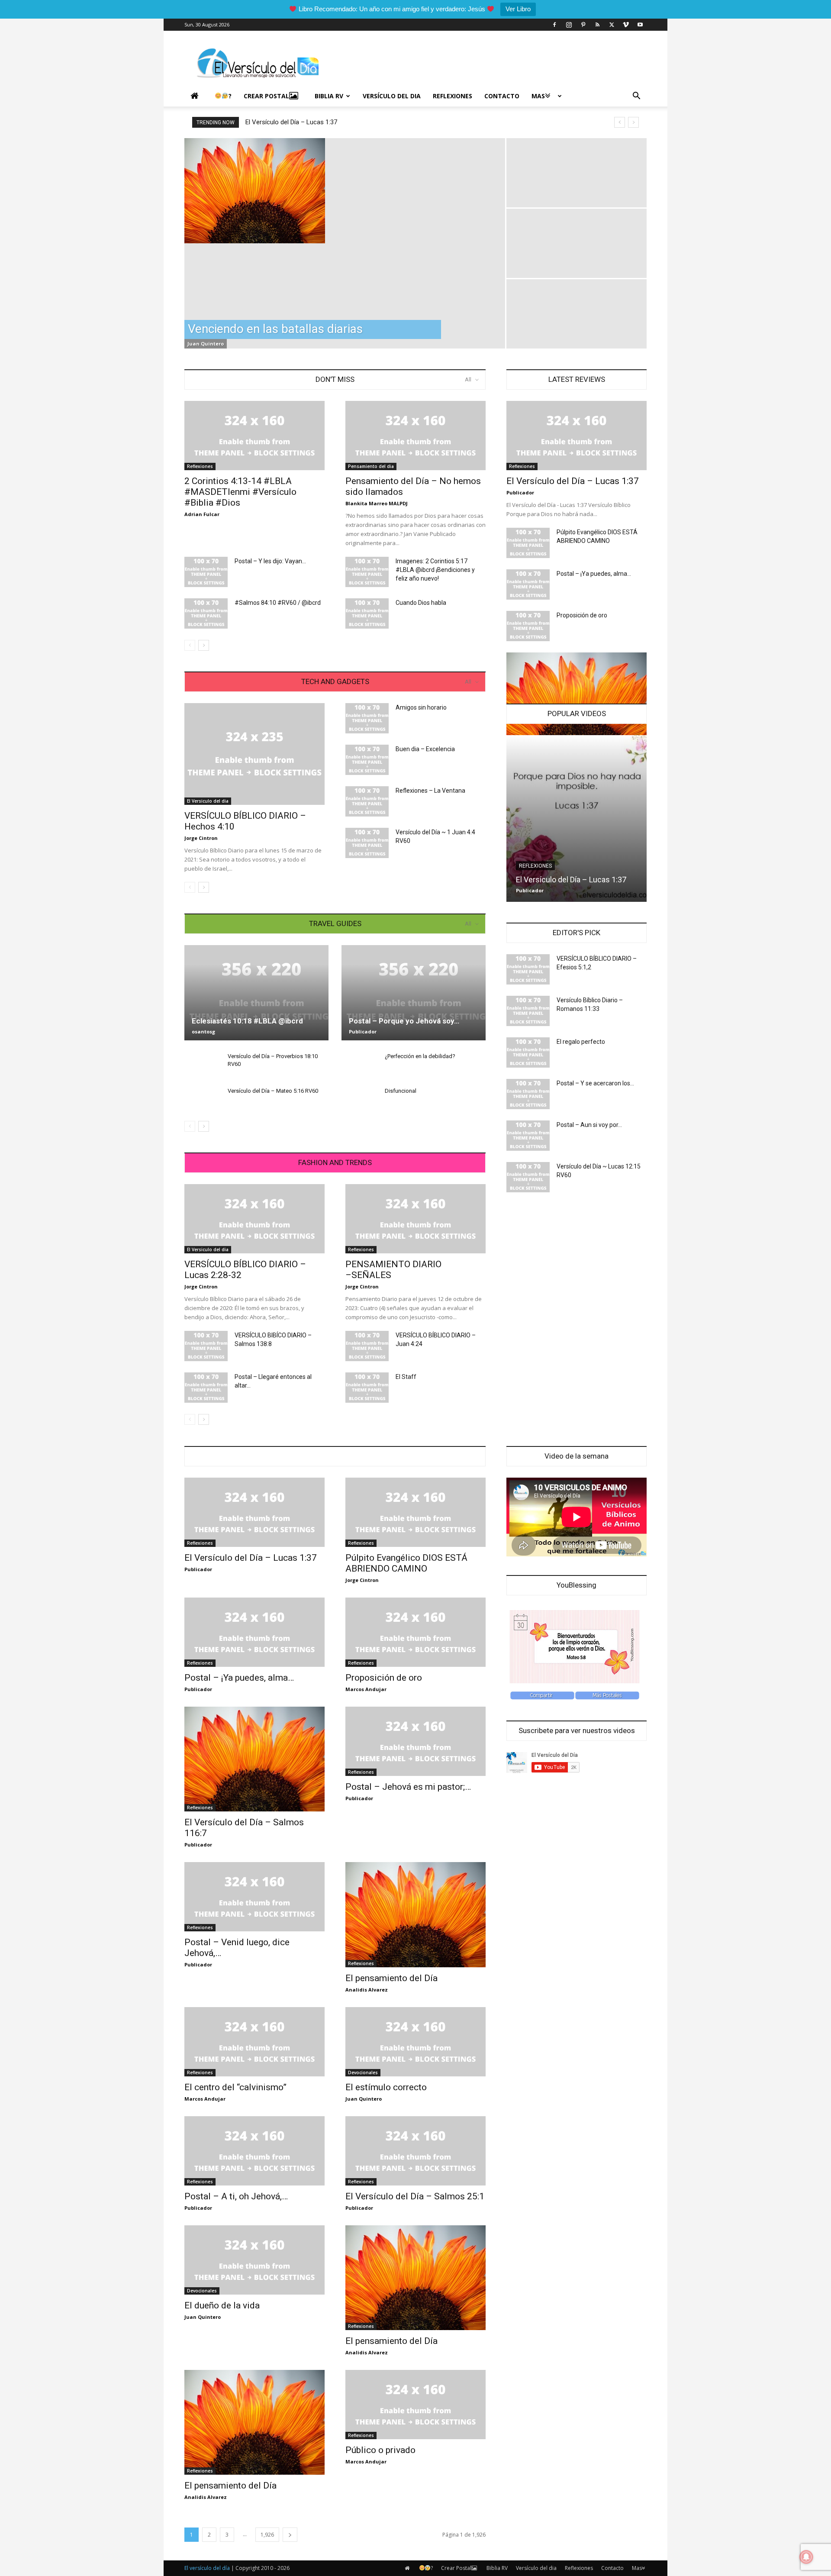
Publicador (363, 1031)
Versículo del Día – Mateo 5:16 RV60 (273, 1091)
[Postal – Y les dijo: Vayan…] (206, 572)
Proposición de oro (582, 615)
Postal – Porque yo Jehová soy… (404, 1021)
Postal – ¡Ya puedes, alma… (594, 574)
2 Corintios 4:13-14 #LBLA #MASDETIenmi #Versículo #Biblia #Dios (240, 492)
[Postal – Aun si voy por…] (528, 1136)
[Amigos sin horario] (367, 718)
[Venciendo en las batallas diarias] (345, 191)
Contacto (502, 96)
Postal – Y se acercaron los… (595, 1083)
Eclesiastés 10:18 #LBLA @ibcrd (247, 1021)
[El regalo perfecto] (528, 1052)
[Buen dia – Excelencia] (367, 760)
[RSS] (597, 25)
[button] (636, 97)
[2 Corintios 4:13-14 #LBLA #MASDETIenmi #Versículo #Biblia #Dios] (254, 436)
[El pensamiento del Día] (415, 1914)
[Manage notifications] (806, 2557)
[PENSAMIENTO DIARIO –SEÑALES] (415, 1219)
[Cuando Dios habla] (367, 613)
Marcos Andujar (366, 1689)
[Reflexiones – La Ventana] (367, 801)
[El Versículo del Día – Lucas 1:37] (577, 436)
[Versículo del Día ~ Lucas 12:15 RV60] (528, 1177)
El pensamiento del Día (391, 1978)
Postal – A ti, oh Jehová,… (236, 2196)
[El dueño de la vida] (254, 2260)
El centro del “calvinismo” (235, 2087)
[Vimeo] (626, 25)
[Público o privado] (415, 2405)
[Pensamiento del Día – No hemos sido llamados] (415, 436)
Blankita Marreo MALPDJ (377, 503)
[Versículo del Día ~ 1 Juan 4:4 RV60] (367, 843)
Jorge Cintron (201, 838)
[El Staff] (367, 1388)
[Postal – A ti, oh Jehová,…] (254, 2151)
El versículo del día (207, 2568)
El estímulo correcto (386, 2087)
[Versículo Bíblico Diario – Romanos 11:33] (528, 1011)
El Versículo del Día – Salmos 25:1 (415, 2196)
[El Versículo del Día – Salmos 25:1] (415, 2151)
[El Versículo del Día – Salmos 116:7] (254, 1759)
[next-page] (204, 645)
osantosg (203, 1031)
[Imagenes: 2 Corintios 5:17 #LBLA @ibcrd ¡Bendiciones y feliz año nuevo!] (367, 572)
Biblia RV (329, 96)
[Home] (196, 96)
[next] (633, 122)
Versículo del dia (392, 96)
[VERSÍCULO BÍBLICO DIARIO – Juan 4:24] (367, 1346)
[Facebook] (554, 25)
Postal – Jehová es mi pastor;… (408, 1787)
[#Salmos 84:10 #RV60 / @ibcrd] (206, 613)
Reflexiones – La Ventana (430, 791)
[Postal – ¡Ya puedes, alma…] (528, 584)
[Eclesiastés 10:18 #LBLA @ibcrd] (256, 993)
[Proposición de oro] (528, 626)
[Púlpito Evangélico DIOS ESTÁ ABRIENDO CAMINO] (528, 543)
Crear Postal (266, 96)
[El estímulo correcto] (415, 2042)
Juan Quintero (206, 344)
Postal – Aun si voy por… (589, 1125)
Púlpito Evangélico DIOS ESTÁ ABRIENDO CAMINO (406, 1563)
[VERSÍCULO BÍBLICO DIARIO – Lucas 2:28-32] (254, 1219)
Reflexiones (453, 96)
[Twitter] (612, 25)
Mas (538, 96)
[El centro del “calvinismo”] (254, 2042)
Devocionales (363, 2072)
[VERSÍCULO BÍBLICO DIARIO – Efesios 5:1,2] (528, 969)
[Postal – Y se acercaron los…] (528, 1094)
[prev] (620, 122)
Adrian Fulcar (202, 514)
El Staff (406, 1377)
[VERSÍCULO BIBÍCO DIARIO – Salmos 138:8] (206, 1346)
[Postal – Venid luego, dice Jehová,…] (254, 1897)
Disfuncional (401, 1091)
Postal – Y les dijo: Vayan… (270, 561)
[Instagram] (569, 25)
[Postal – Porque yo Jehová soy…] (414, 993)
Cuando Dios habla (421, 603)
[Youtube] (640, 25)
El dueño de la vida (222, 2305)
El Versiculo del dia (208, 801)
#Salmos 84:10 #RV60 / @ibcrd (278, 603)
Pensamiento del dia (371, 466)
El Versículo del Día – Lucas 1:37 (291, 122)
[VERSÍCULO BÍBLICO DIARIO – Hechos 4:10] (254, 754)
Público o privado (380, 2450)
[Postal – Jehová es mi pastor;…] (415, 1741)
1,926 (267, 2535)
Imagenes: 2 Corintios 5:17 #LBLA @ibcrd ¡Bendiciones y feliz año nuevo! (435, 570)
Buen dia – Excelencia (425, 749)
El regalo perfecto (581, 1042)
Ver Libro (518, 9)
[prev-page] (190, 645)
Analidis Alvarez (367, 1990)
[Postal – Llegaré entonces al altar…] (206, 1388)
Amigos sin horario (421, 707)
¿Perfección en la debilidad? (420, 1056)
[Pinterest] (583, 25)
